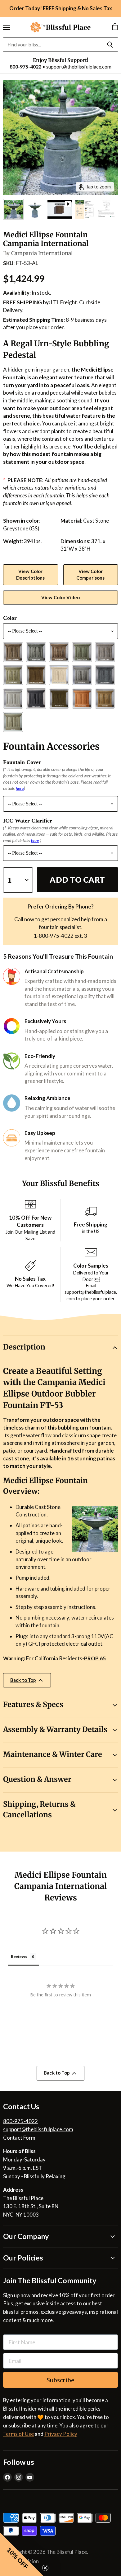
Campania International (42, 253)
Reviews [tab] (19, 1957)
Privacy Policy (61, 2434)
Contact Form (19, 2138)
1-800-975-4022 (54, 936)
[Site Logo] (60, 27)
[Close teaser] (45, 2568)
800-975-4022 (25, 66)
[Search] (110, 45)
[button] (22, 2554)
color (10, 618)
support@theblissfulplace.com (79, 66)
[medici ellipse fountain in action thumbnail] (35, 209)
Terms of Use (18, 2434)
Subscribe (60, 2380)
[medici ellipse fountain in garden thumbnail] (13, 209)
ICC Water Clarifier (28, 821)
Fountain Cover (22, 762)
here (20, 788)
